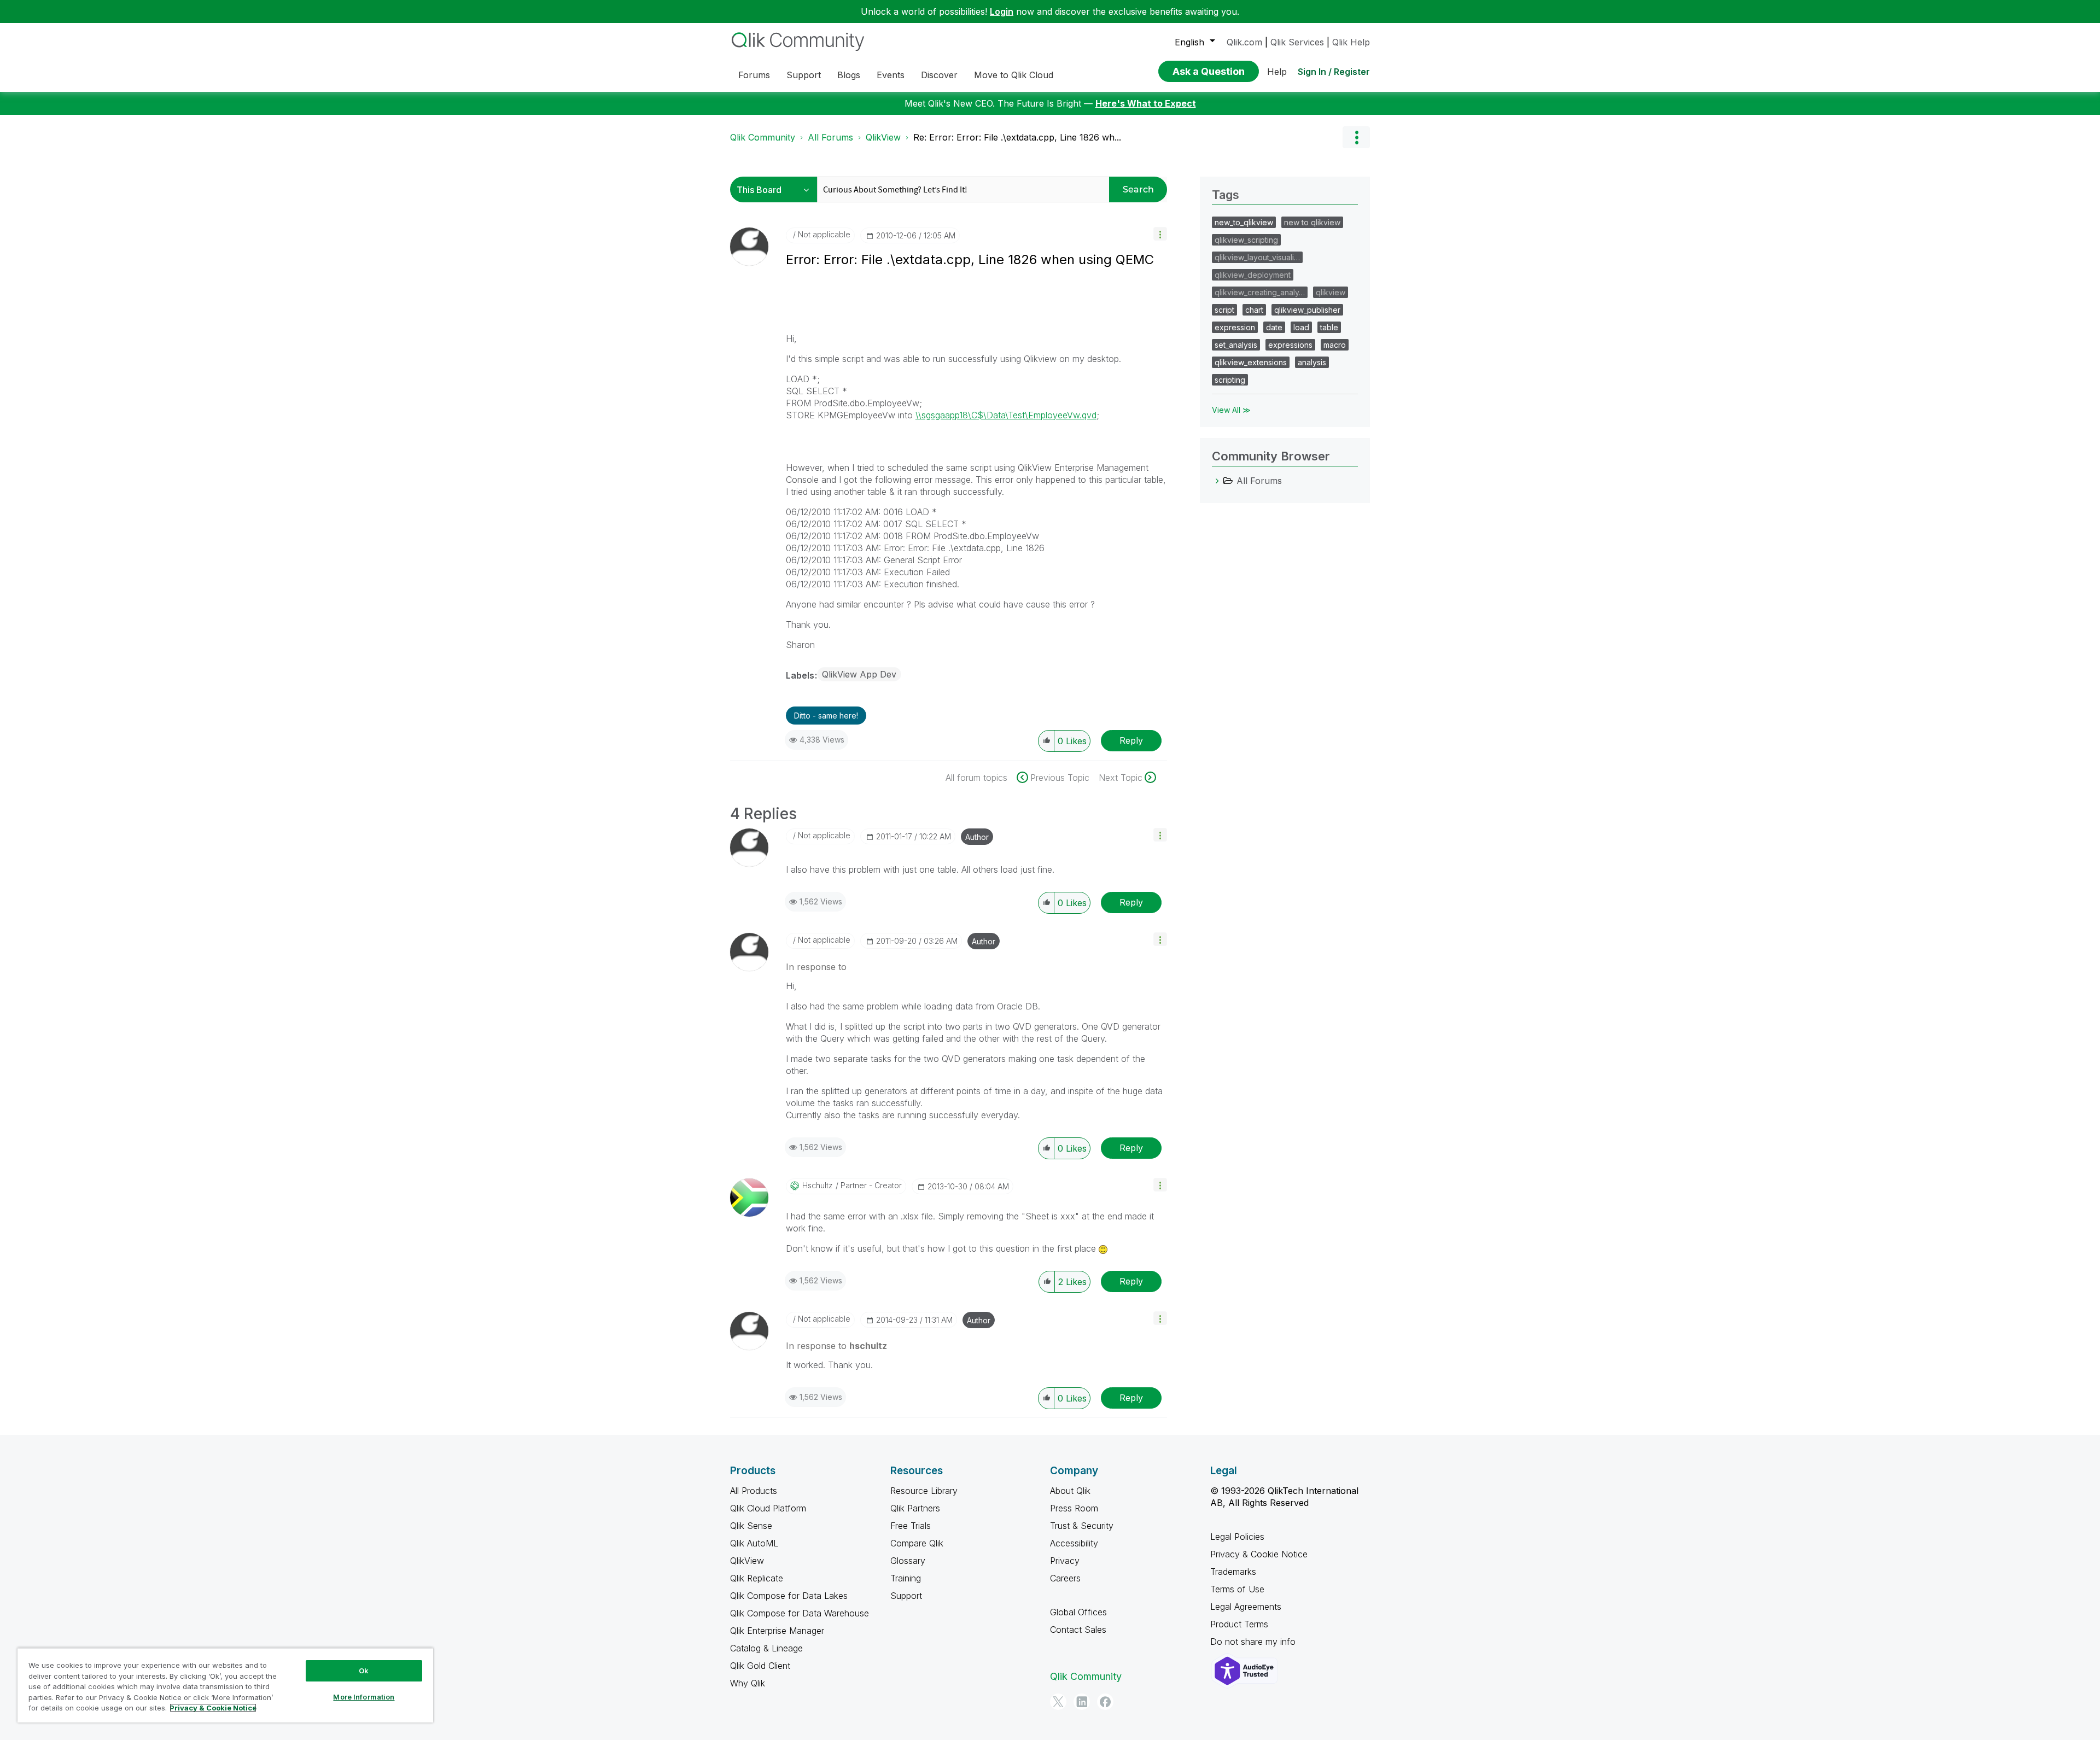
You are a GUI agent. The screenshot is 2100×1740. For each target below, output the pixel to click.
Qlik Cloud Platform (768, 1508)
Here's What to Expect (1146, 103)
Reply (1131, 740)
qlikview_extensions (1251, 362)
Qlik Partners (915, 1508)
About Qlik (1070, 1491)
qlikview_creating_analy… (1260, 292)
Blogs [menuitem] (849, 75)
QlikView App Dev (859, 674)
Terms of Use (1237, 1589)
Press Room (1074, 1508)
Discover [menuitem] (939, 75)
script (1224, 310)
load (1301, 327)
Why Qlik (748, 1683)
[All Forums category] (1217, 481)
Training (906, 1578)
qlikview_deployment (1253, 275)
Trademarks (1233, 1572)
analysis (1312, 362)
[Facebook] (1105, 1702)
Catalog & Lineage (766, 1648)
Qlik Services (1297, 42)
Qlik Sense (751, 1526)
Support (906, 1596)
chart (1254, 310)
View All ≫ (1231, 410)
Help (1277, 72)
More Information (364, 1697)
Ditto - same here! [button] (826, 716)
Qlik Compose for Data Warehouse (800, 1613)
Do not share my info (1254, 1642)
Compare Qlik (917, 1543)
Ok (364, 1671)
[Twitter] (1058, 1702)
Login (1002, 11)
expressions (1290, 345)
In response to (816, 967)
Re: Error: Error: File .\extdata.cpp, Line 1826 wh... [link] (1017, 137)
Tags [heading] (1226, 195)
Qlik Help (1351, 42)
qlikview (1331, 292)
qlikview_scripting (1246, 240)
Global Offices (1078, 1612)
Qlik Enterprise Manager (777, 1631)
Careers (1065, 1578)
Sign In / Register (1334, 72)
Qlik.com (1244, 42)
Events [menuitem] (891, 75)
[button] (1160, 234)
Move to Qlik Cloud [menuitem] (1014, 75)
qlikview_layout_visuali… (1257, 257)
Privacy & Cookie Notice (1259, 1554)
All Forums (830, 137)
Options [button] (1356, 137)
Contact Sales (1078, 1630)
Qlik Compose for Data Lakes (789, 1596)
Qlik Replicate (757, 1578)
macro (1335, 345)
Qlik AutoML (754, 1543)
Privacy (1065, 1561)
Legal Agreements (1246, 1607)
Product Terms (1239, 1624)
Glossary (908, 1561)
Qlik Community (763, 137)
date (1274, 327)
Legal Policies (1237, 1537)
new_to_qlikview (1244, 222)
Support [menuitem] (804, 75)
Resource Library (924, 1491)
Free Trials (911, 1526)
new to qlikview (1312, 222)
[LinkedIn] (1082, 1702)
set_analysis (1236, 345)
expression (1235, 327)
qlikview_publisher (1307, 310)
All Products (754, 1491)
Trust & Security (1082, 1526)
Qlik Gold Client (760, 1666)
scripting (1230, 380)
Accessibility (1074, 1543)
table (1329, 327)
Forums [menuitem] (754, 75)
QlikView (883, 137)
